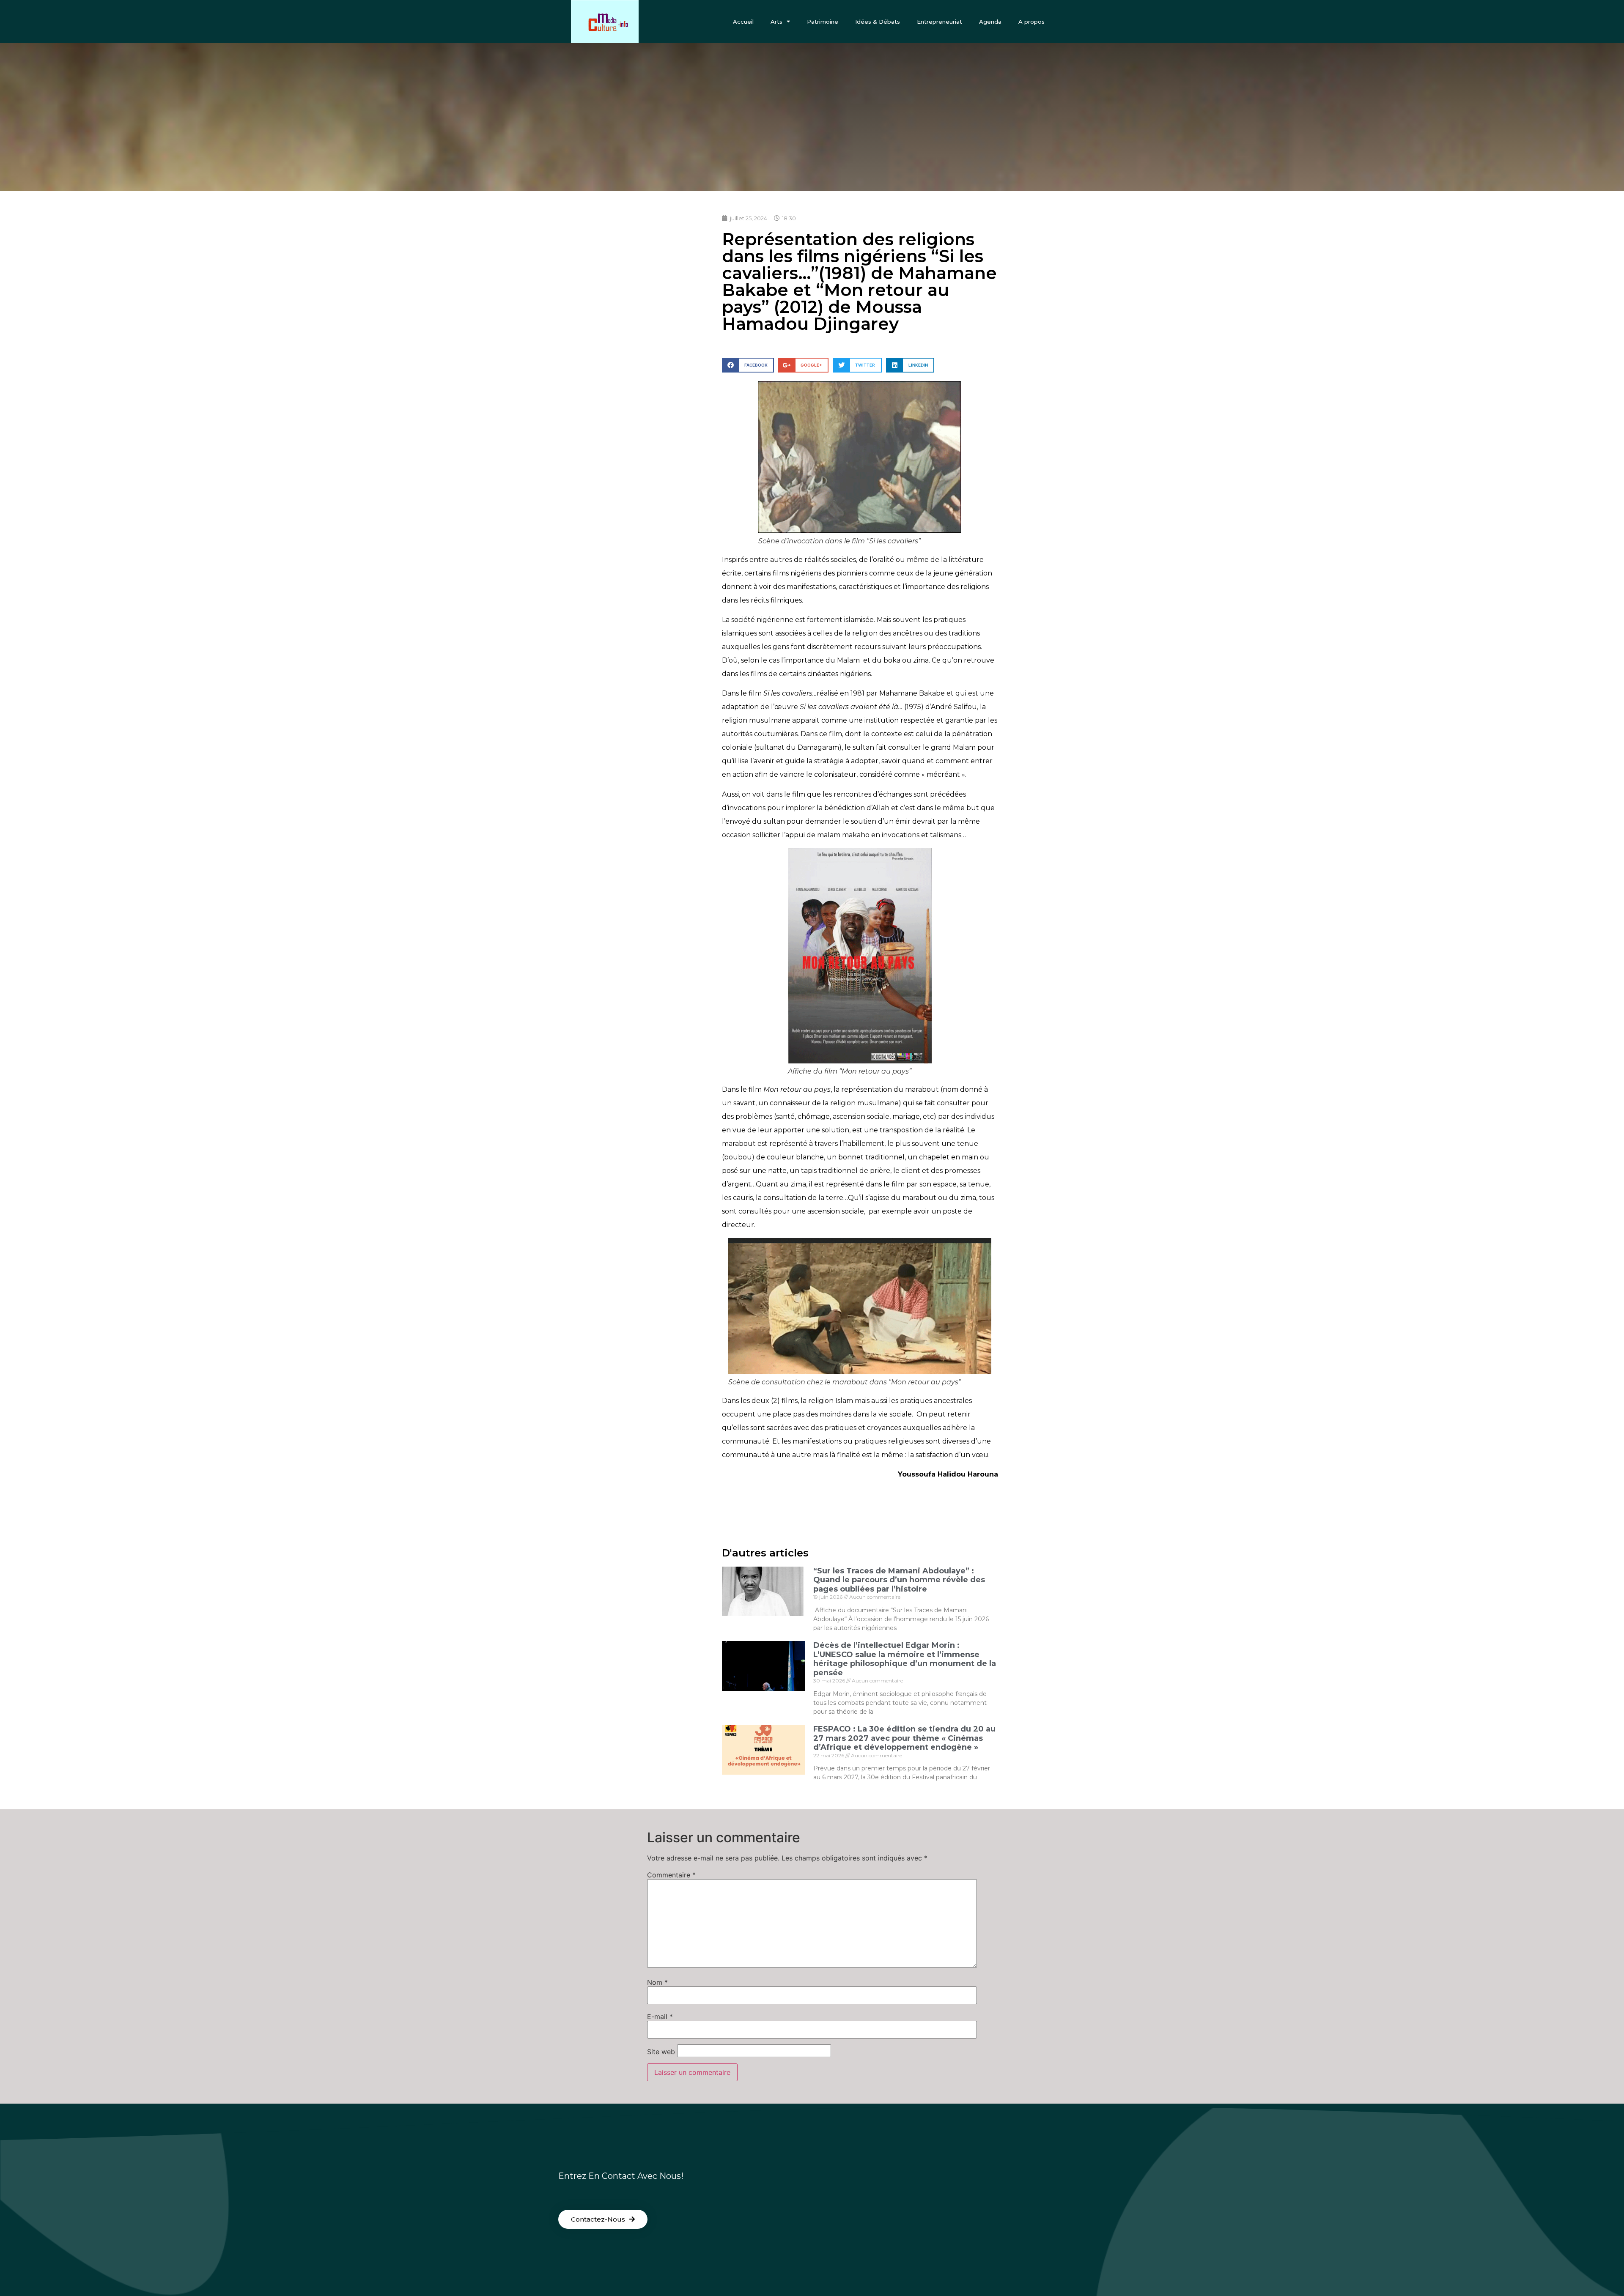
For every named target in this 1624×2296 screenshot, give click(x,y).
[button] (603, 2219)
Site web (661, 2052)
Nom (657, 1982)
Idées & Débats (878, 22)
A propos (1031, 22)
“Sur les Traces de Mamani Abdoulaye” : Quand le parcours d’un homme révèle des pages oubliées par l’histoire (899, 1580)
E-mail (660, 2017)
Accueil (743, 22)
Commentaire (671, 1875)
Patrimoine (823, 22)
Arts (776, 22)
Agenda (990, 22)
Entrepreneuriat (940, 22)
